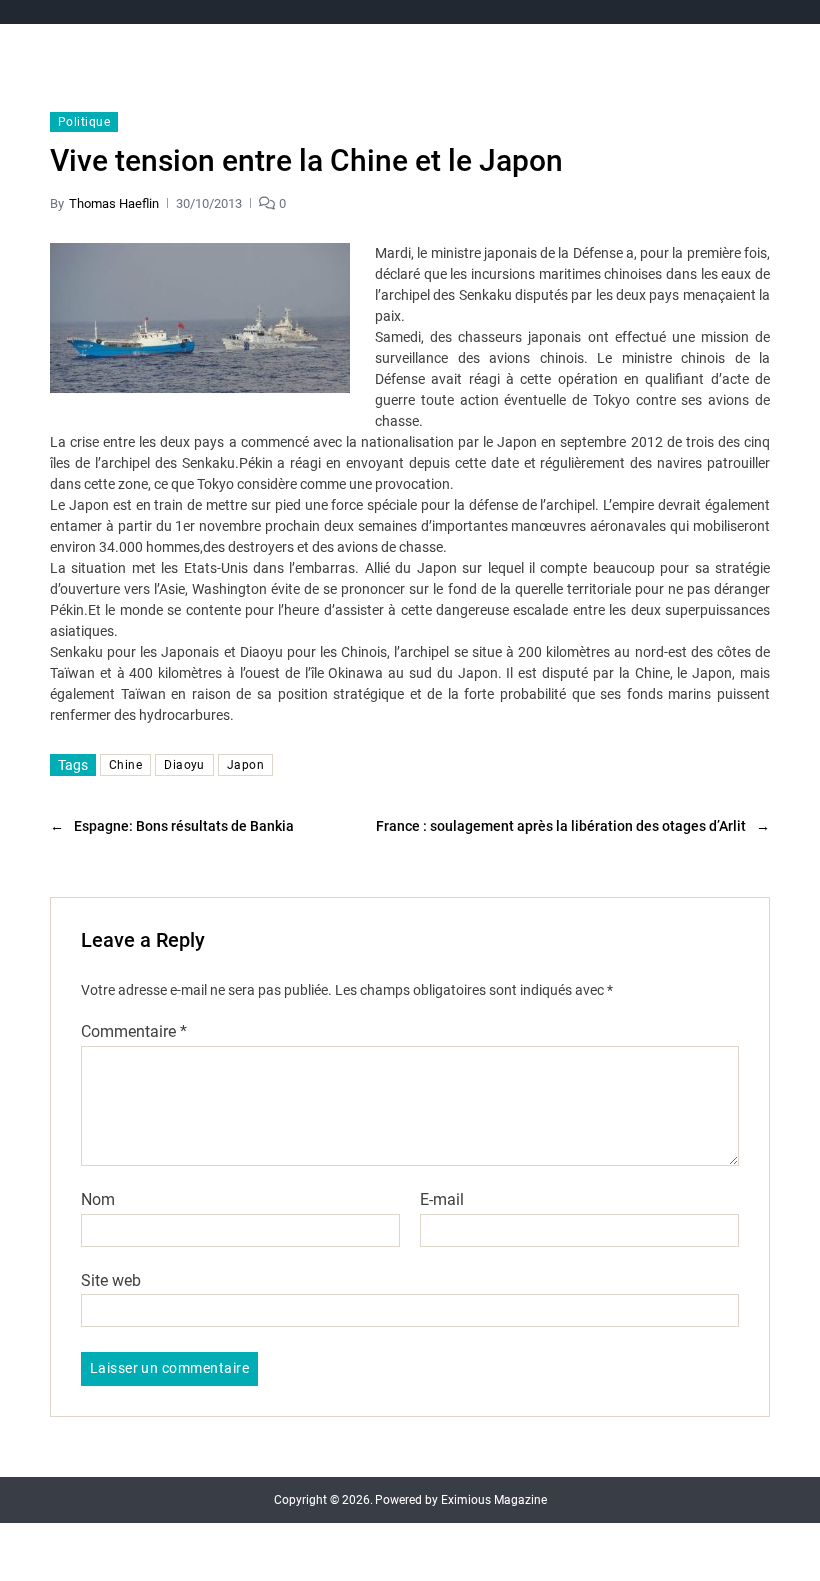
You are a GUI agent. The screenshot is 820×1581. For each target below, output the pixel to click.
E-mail (442, 1200)
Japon (245, 765)
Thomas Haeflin (114, 203)
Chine (125, 765)
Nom (98, 1200)
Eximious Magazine (494, 1500)
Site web (111, 1280)
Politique (84, 122)
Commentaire (134, 1032)
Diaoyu (184, 765)
